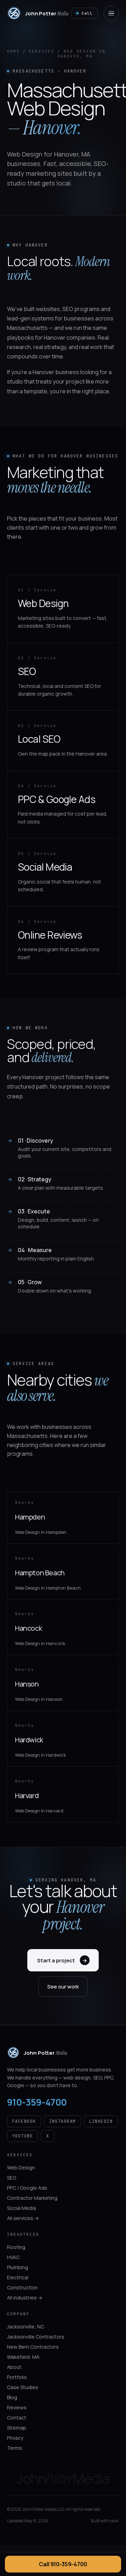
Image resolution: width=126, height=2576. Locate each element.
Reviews (17, 2407)
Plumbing (17, 2267)
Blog (12, 2397)
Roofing (16, 2247)
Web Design (21, 2168)
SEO (12, 2178)
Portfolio (17, 2377)
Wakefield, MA (23, 2357)
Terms (15, 2448)
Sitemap (17, 2428)
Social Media (22, 2208)
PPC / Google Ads (27, 2188)
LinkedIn (101, 2121)
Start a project (62, 1960)
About (14, 2367)
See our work (63, 1987)
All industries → (25, 2298)
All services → (23, 2218)
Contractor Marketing (32, 2198)
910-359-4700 (37, 2102)
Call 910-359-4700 (63, 2564)
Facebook (24, 2121)
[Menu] (111, 13)
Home (13, 51)
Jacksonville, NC (26, 2327)
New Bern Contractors (33, 2347)
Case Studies (23, 2387)
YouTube (23, 2136)
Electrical (18, 2277)
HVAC (13, 2257)
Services (42, 51)
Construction (22, 2287)
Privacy (15, 2438)
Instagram (63, 2121)
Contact (17, 2418)
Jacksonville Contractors (36, 2337)
